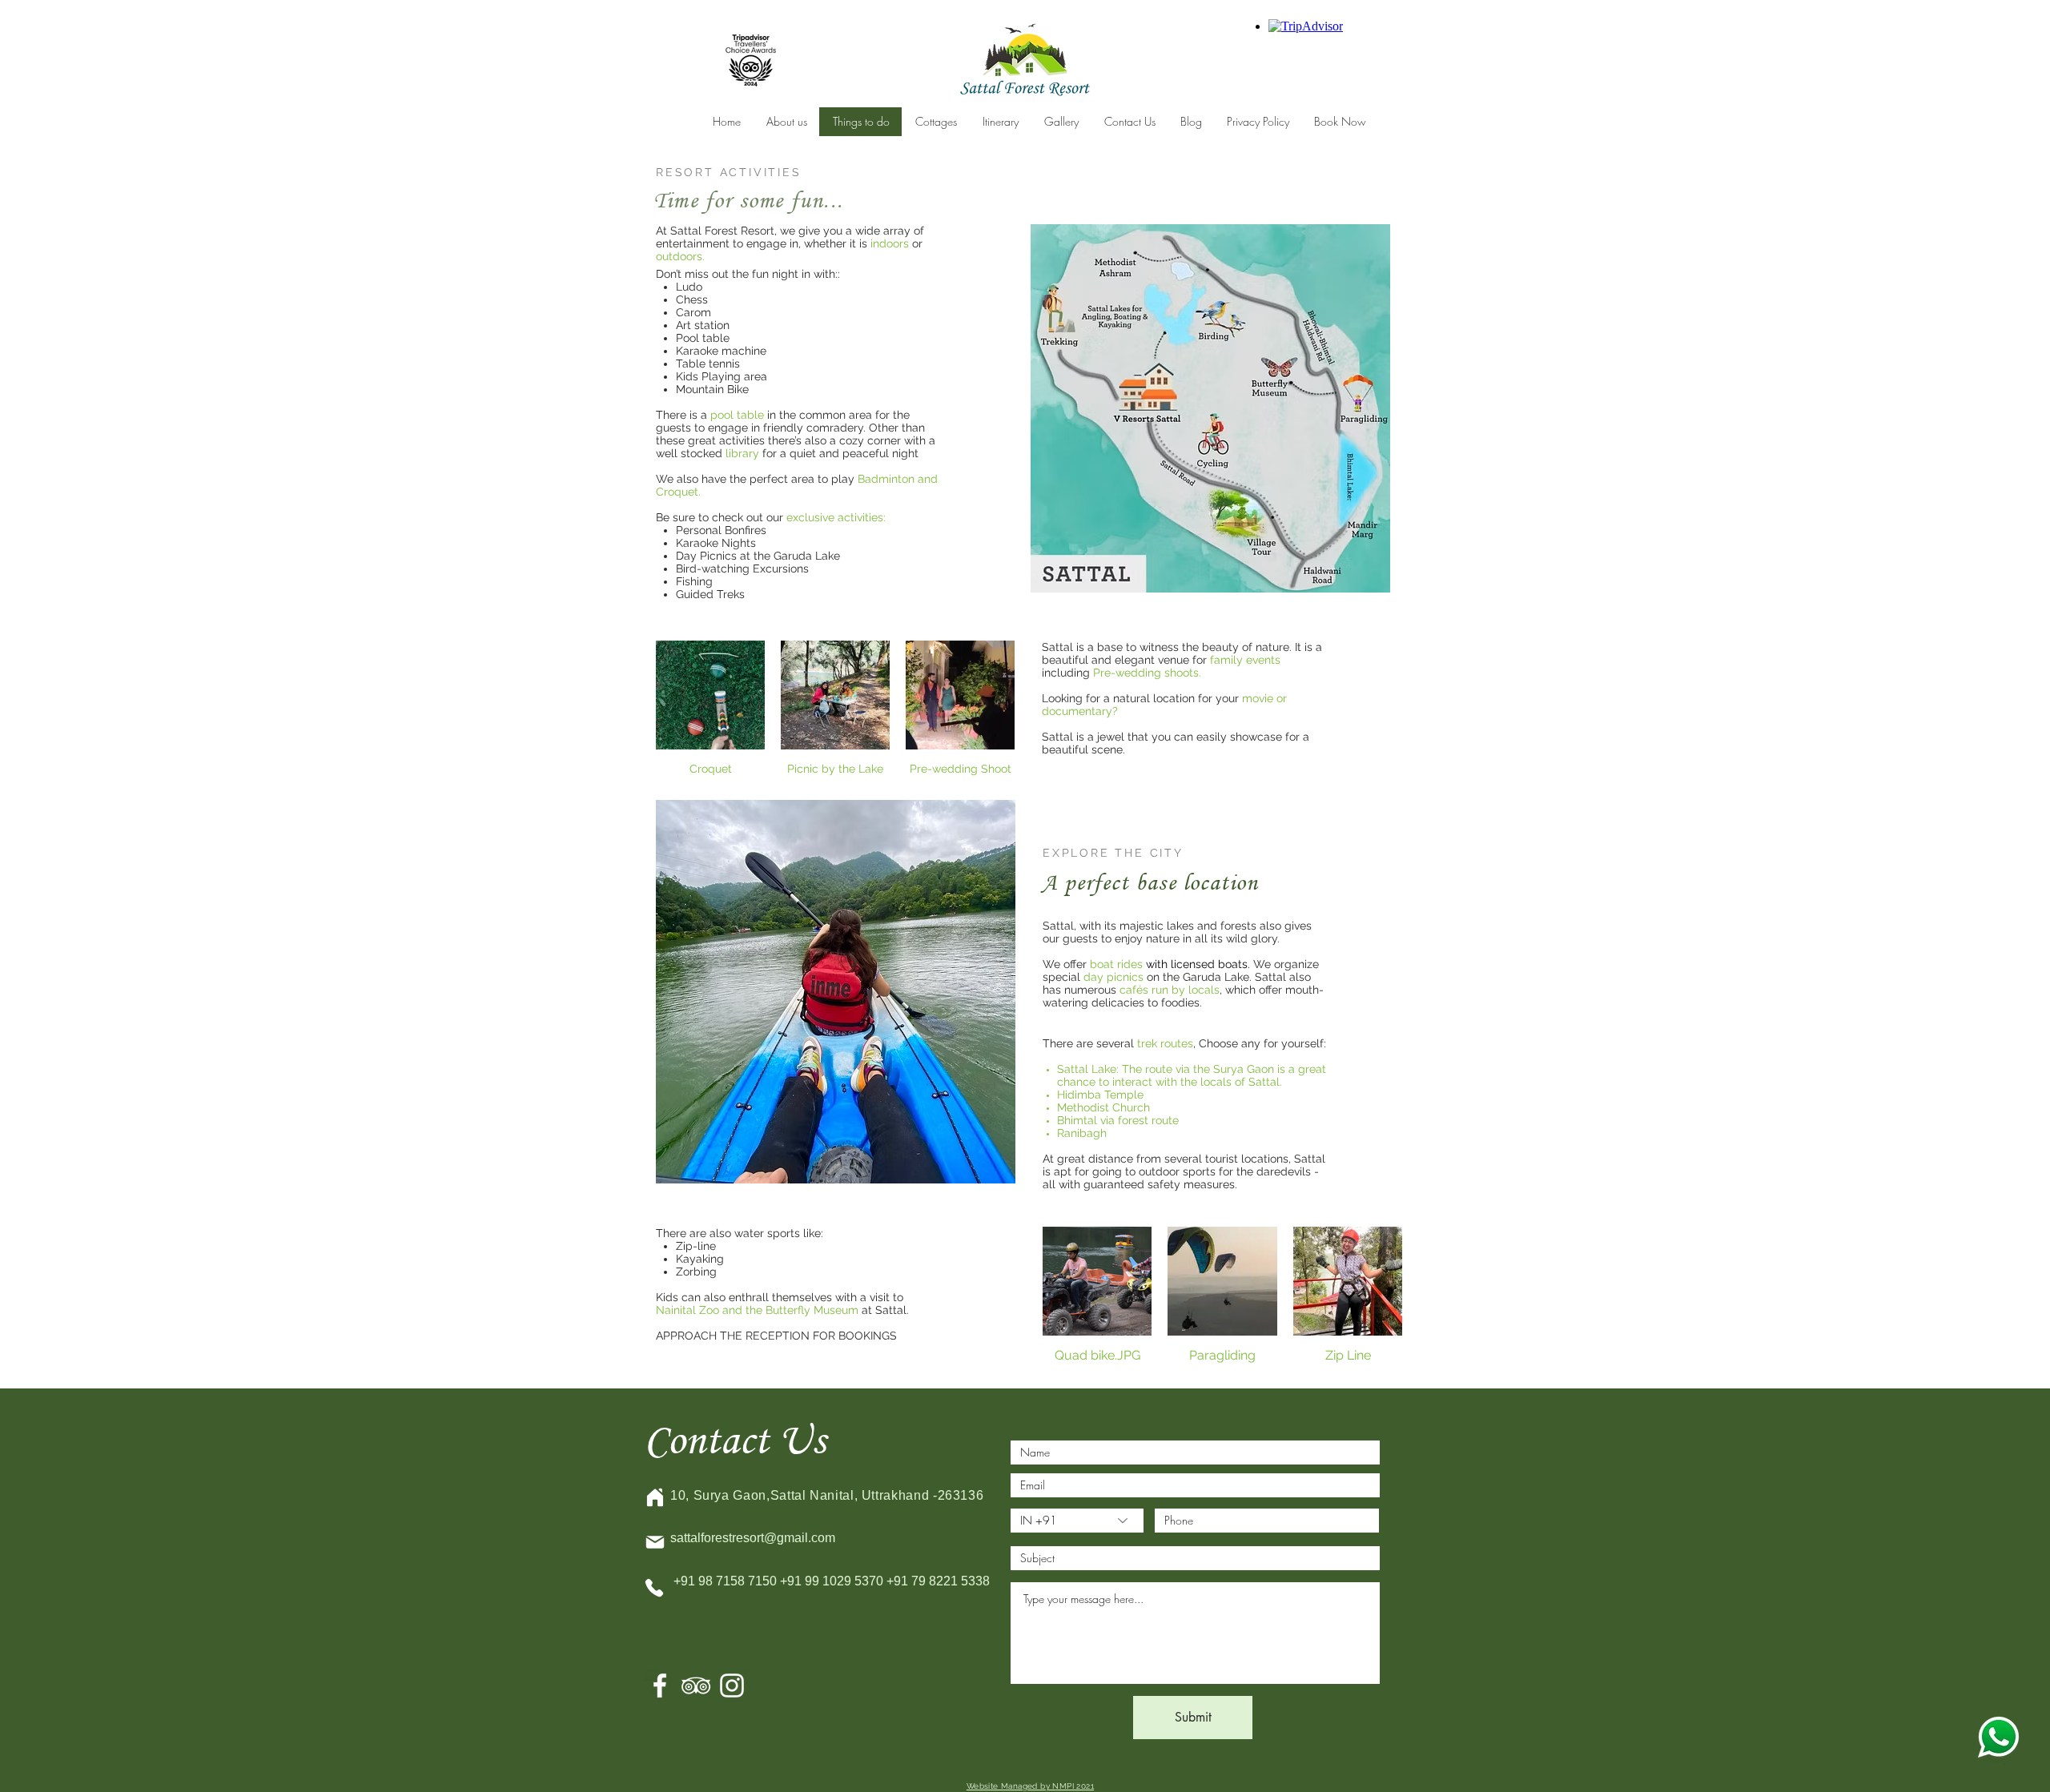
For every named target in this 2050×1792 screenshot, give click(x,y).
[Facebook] (660, 1686)
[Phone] (654, 1588)
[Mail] (655, 1542)
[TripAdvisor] (696, 1686)
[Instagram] (732, 1686)
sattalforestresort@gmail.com (753, 1538)
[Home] (655, 1497)
